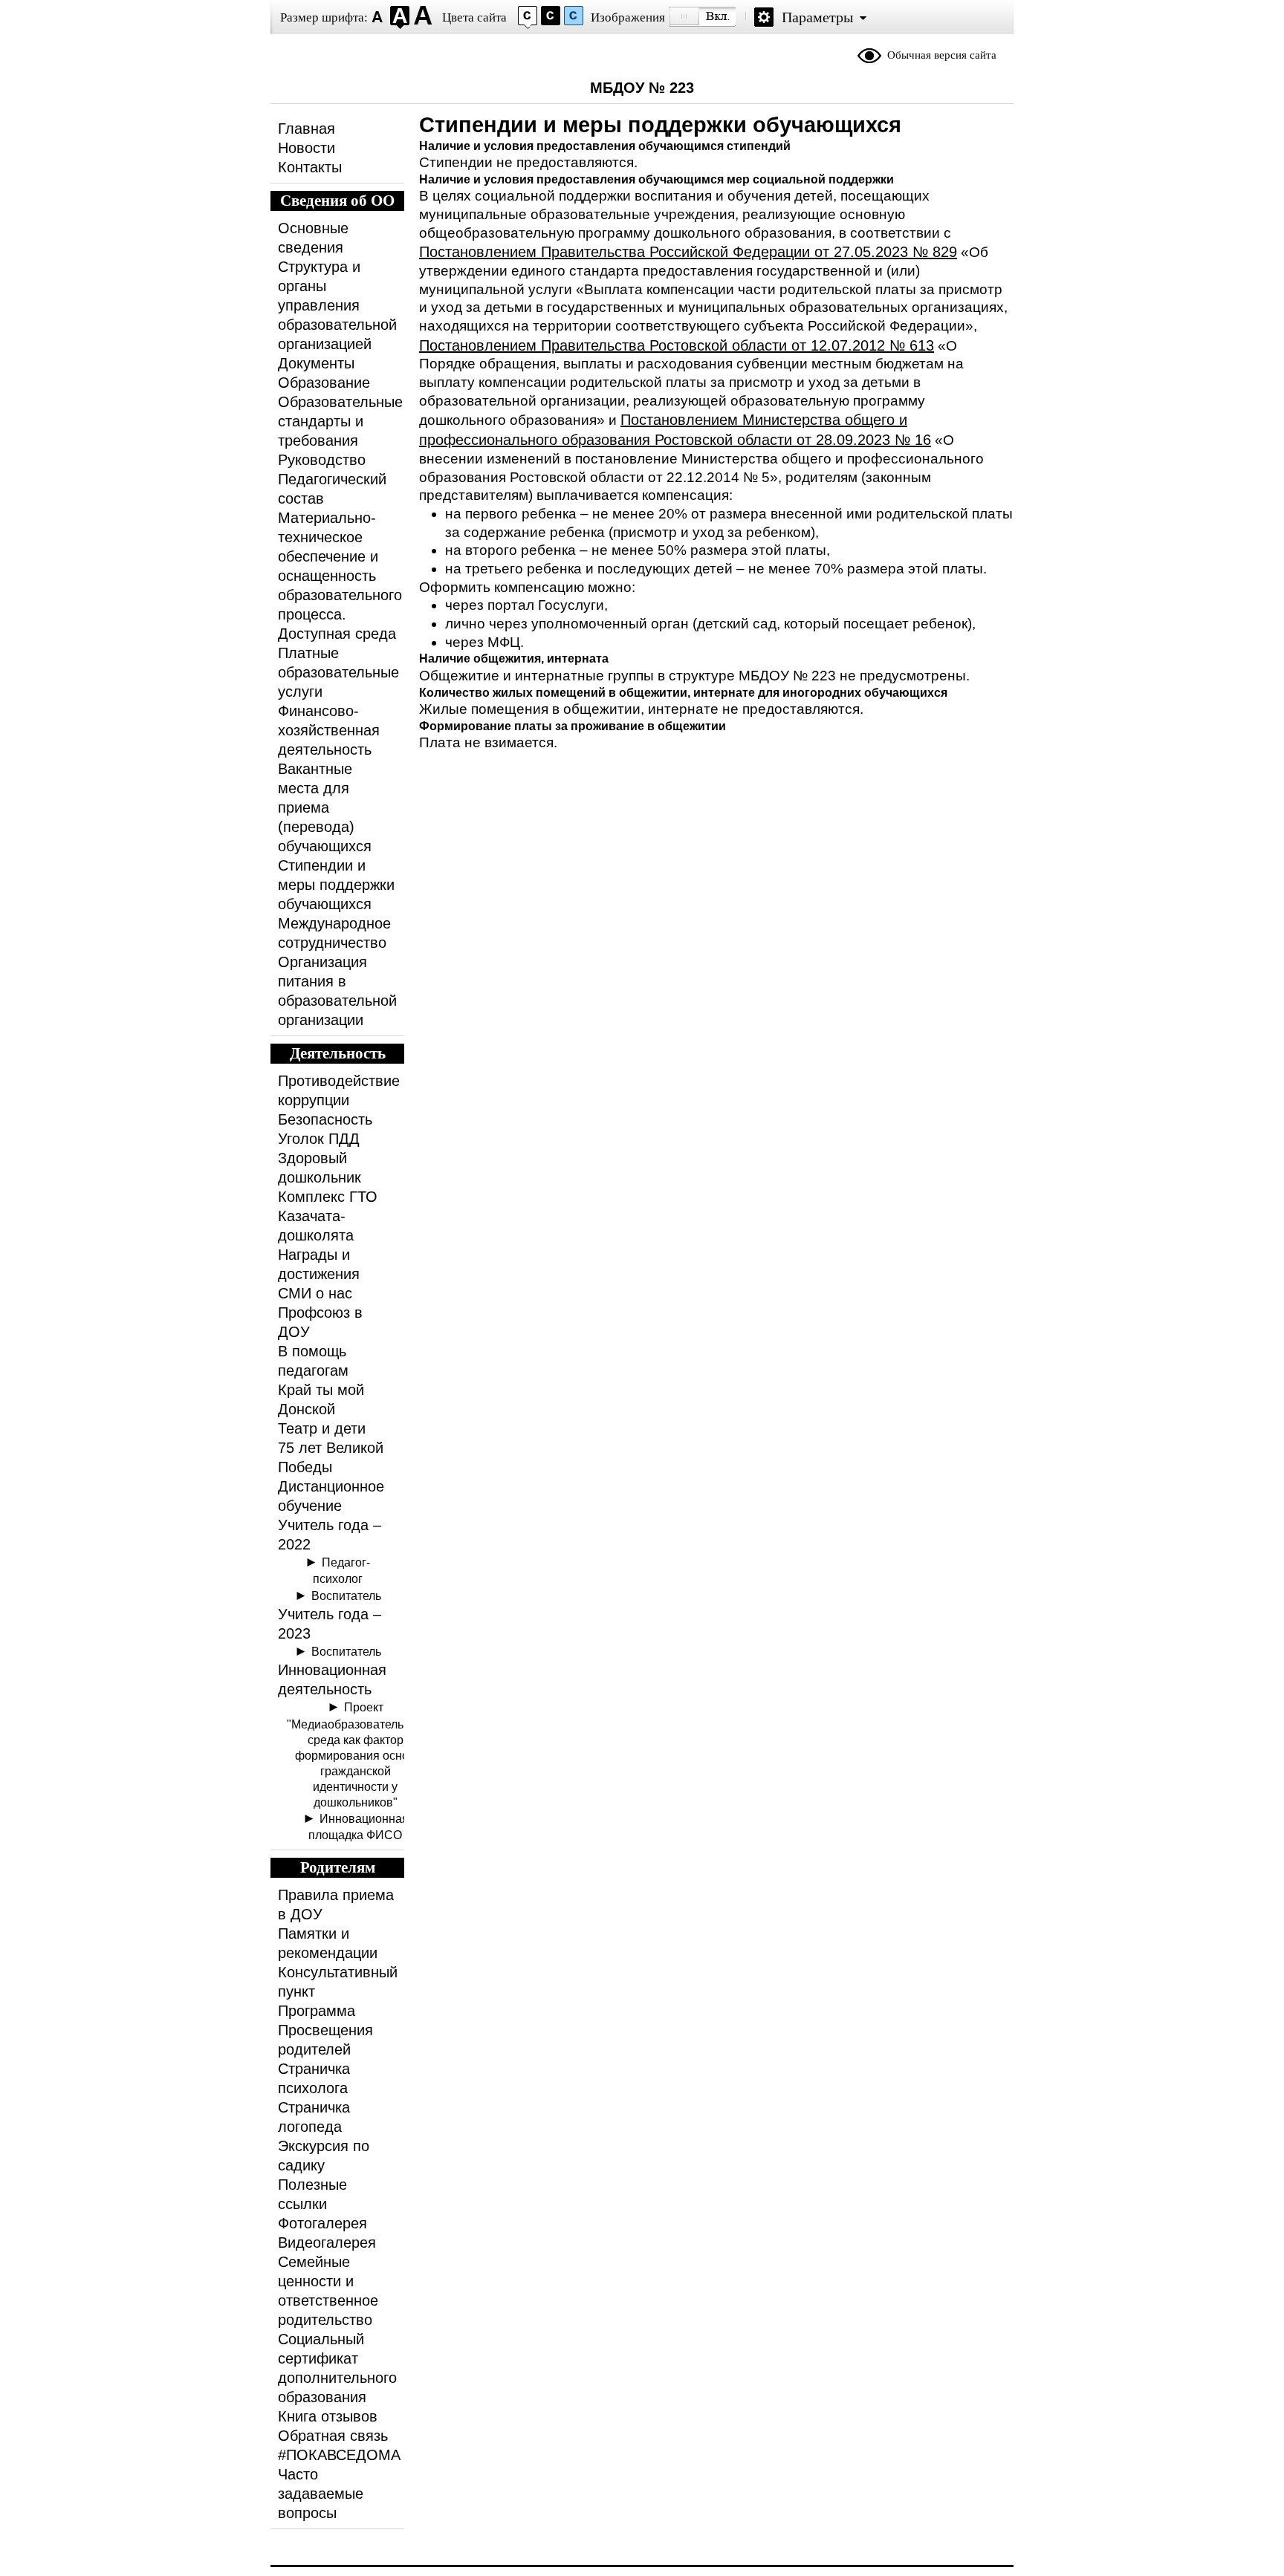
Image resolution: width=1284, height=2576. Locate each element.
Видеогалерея (327, 2242)
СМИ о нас (315, 1293)
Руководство (322, 460)
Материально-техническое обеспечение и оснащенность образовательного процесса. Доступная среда (340, 576)
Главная (307, 129)
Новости (307, 148)
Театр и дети (322, 1428)
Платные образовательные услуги (338, 672)
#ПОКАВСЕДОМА (339, 2455)
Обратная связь (333, 2436)
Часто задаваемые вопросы (321, 2494)
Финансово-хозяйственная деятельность (329, 730)
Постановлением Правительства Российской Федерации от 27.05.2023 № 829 (688, 252)
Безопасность (325, 1119)
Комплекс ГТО (328, 1197)
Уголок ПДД (319, 1139)
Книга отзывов (328, 2416)
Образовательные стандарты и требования (340, 421)
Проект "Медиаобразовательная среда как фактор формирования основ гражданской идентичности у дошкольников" (355, 1754)
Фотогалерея (322, 2223)
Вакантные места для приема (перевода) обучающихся (325, 807)
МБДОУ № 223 (642, 88)
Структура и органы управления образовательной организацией (337, 305)
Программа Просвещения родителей (325, 2030)
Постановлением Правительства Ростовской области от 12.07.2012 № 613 (677, 345)
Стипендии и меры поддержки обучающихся (336, 885)
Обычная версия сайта (942, 55)
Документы (316, 363)
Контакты (310, 167)
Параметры (817, 17)
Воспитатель (346, 1596)
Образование (324, 383)
